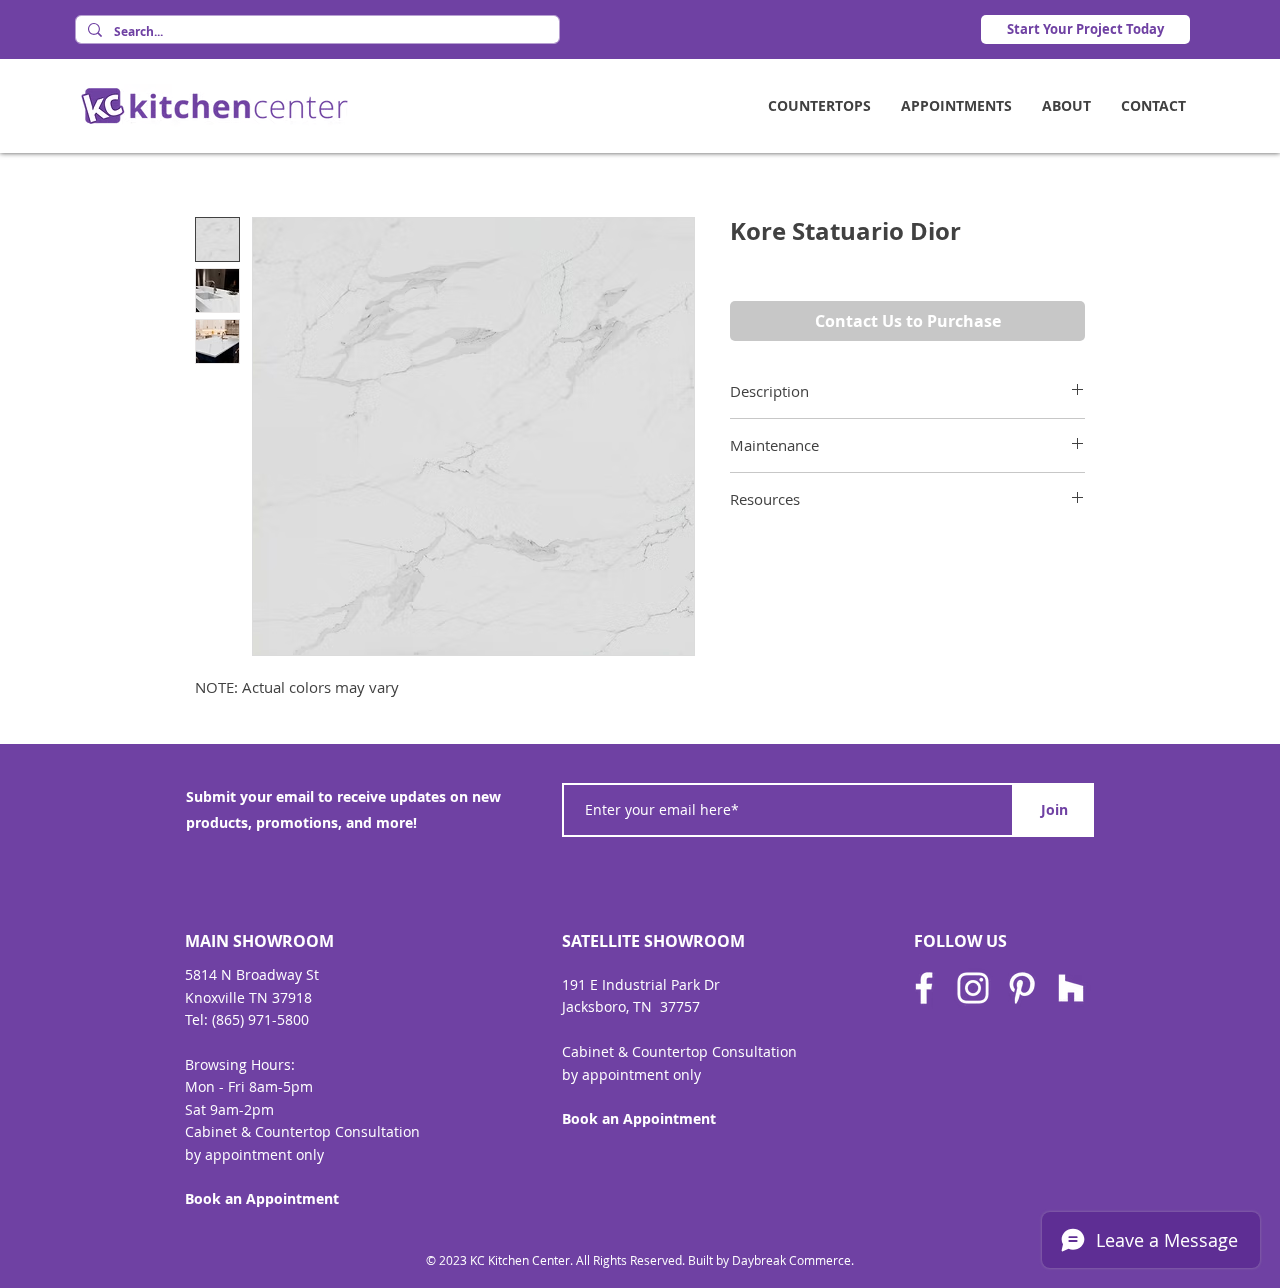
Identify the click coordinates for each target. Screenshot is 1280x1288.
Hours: (273, 1064)
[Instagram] (973, 988)
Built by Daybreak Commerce (769, 1260)
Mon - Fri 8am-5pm (249, 1086)
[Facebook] (924, 988)
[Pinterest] (1022, 988)
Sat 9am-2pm (229, 1109)
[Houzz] (1071, 988)
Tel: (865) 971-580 (243, 1019)
